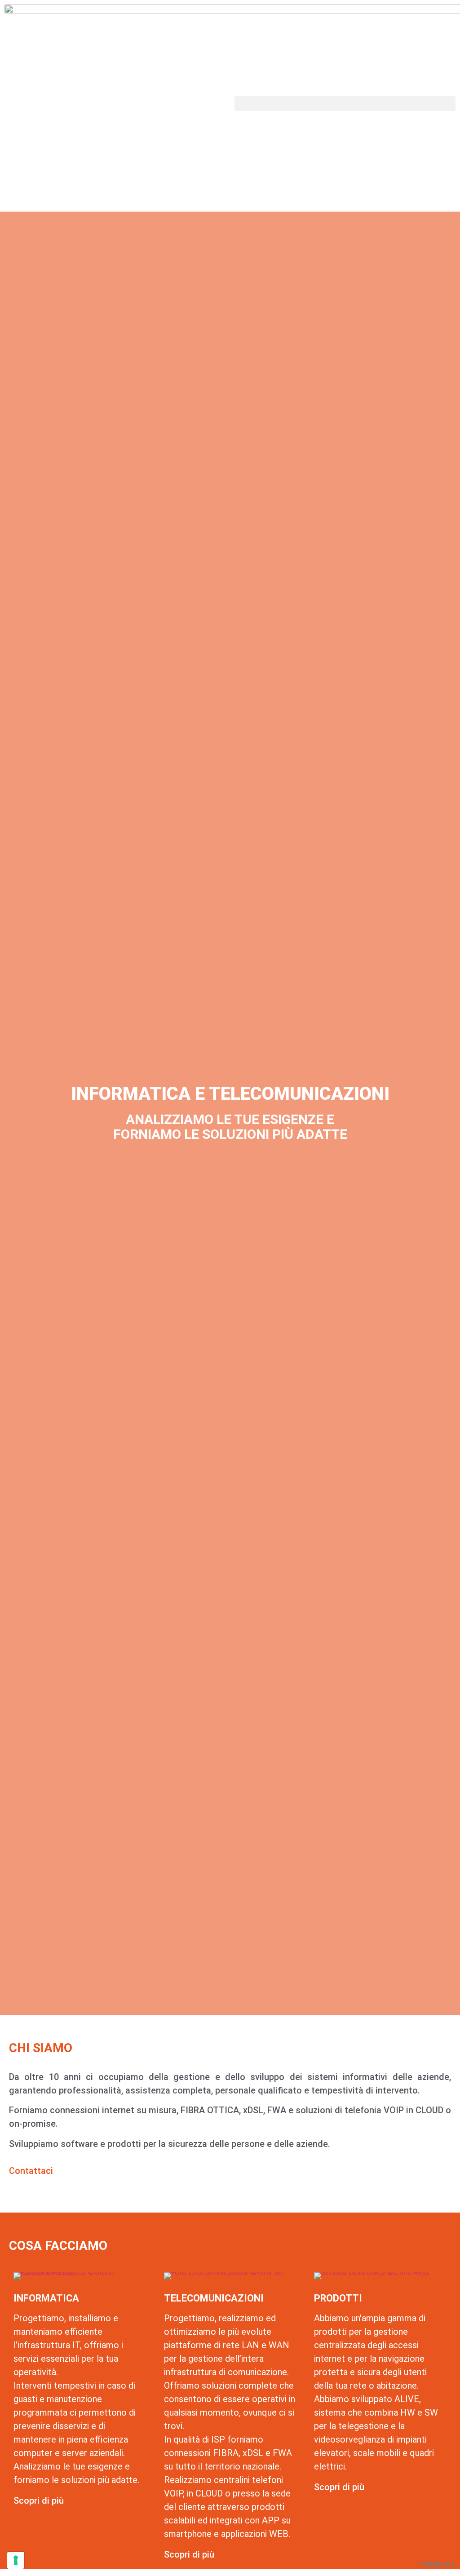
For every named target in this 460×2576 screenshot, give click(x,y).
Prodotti (338, 2298)
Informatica (46, 2298)
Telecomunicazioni (214, 2298)
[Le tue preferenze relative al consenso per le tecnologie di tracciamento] (16, 2560)
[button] (345, 104)
